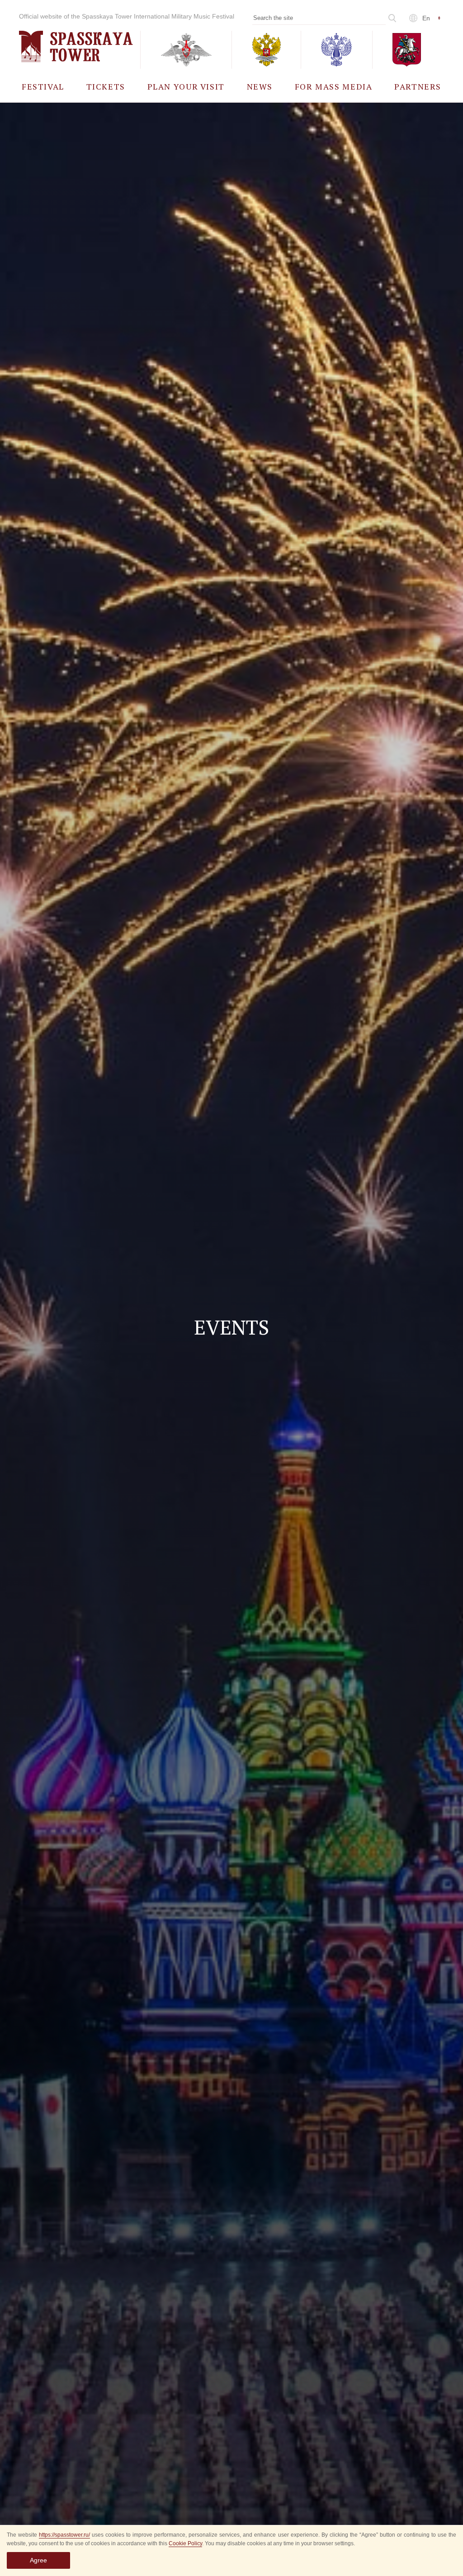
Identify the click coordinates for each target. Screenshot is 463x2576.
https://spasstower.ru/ (64, 2535)
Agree (38, 2560)
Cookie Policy (185, 2543)
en (426, 18)
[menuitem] (43, 86)
